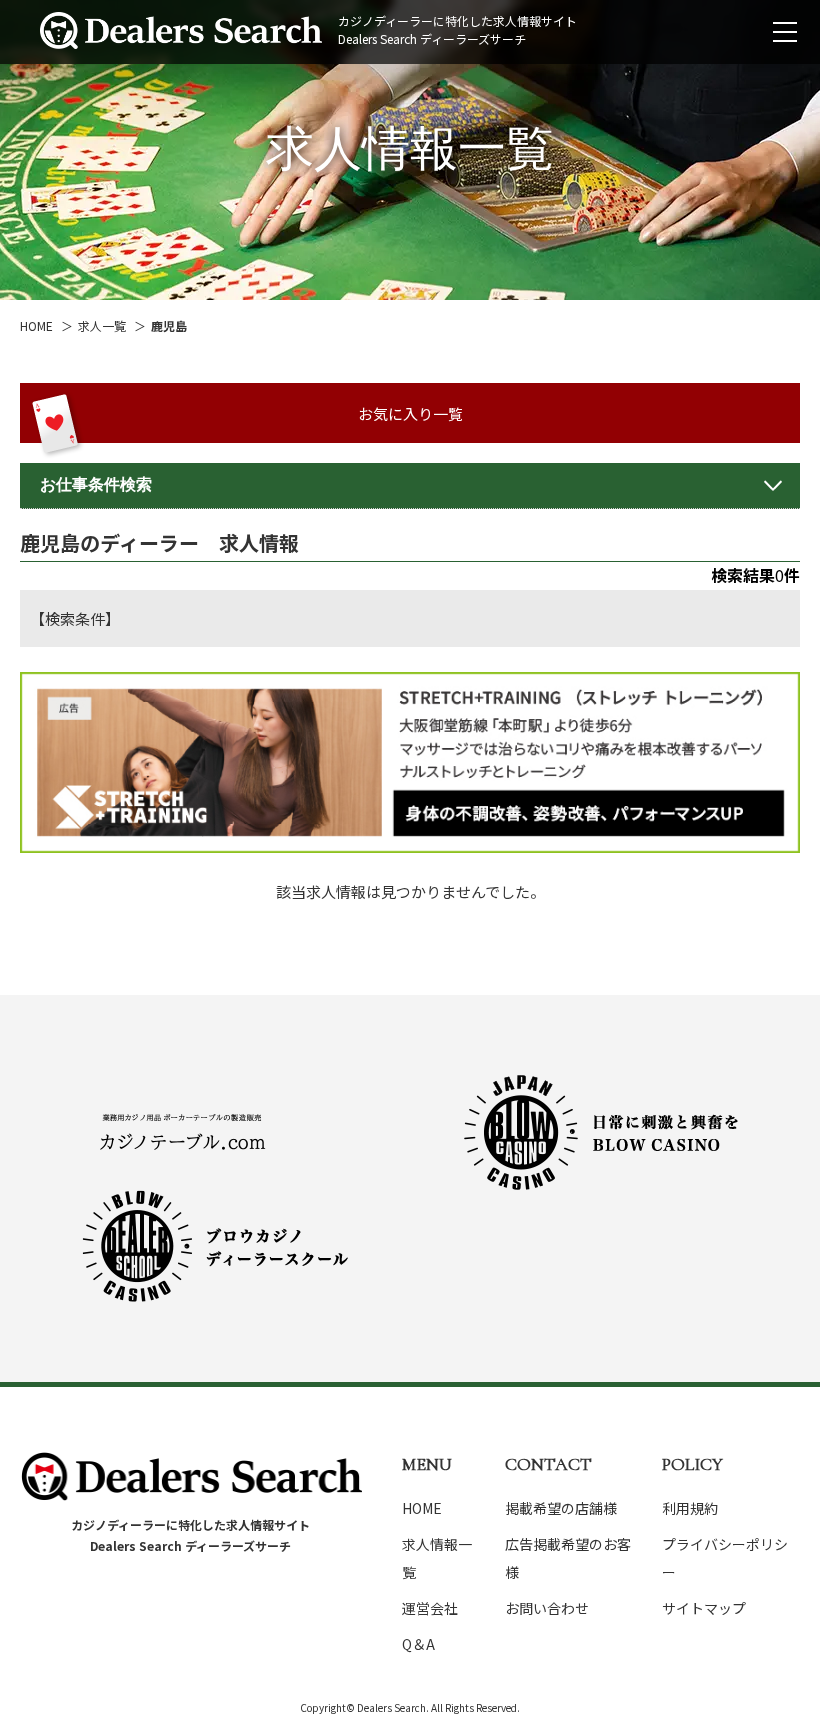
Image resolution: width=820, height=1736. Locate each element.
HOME (36, 325)
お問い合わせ (547, 1608)
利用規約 (690, 1508)
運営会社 (430, 1608)
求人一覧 (102, 325)
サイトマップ (704, 1608)
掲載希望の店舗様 (561, 1508)
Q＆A (418, 1644)
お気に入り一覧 (410, 413)
